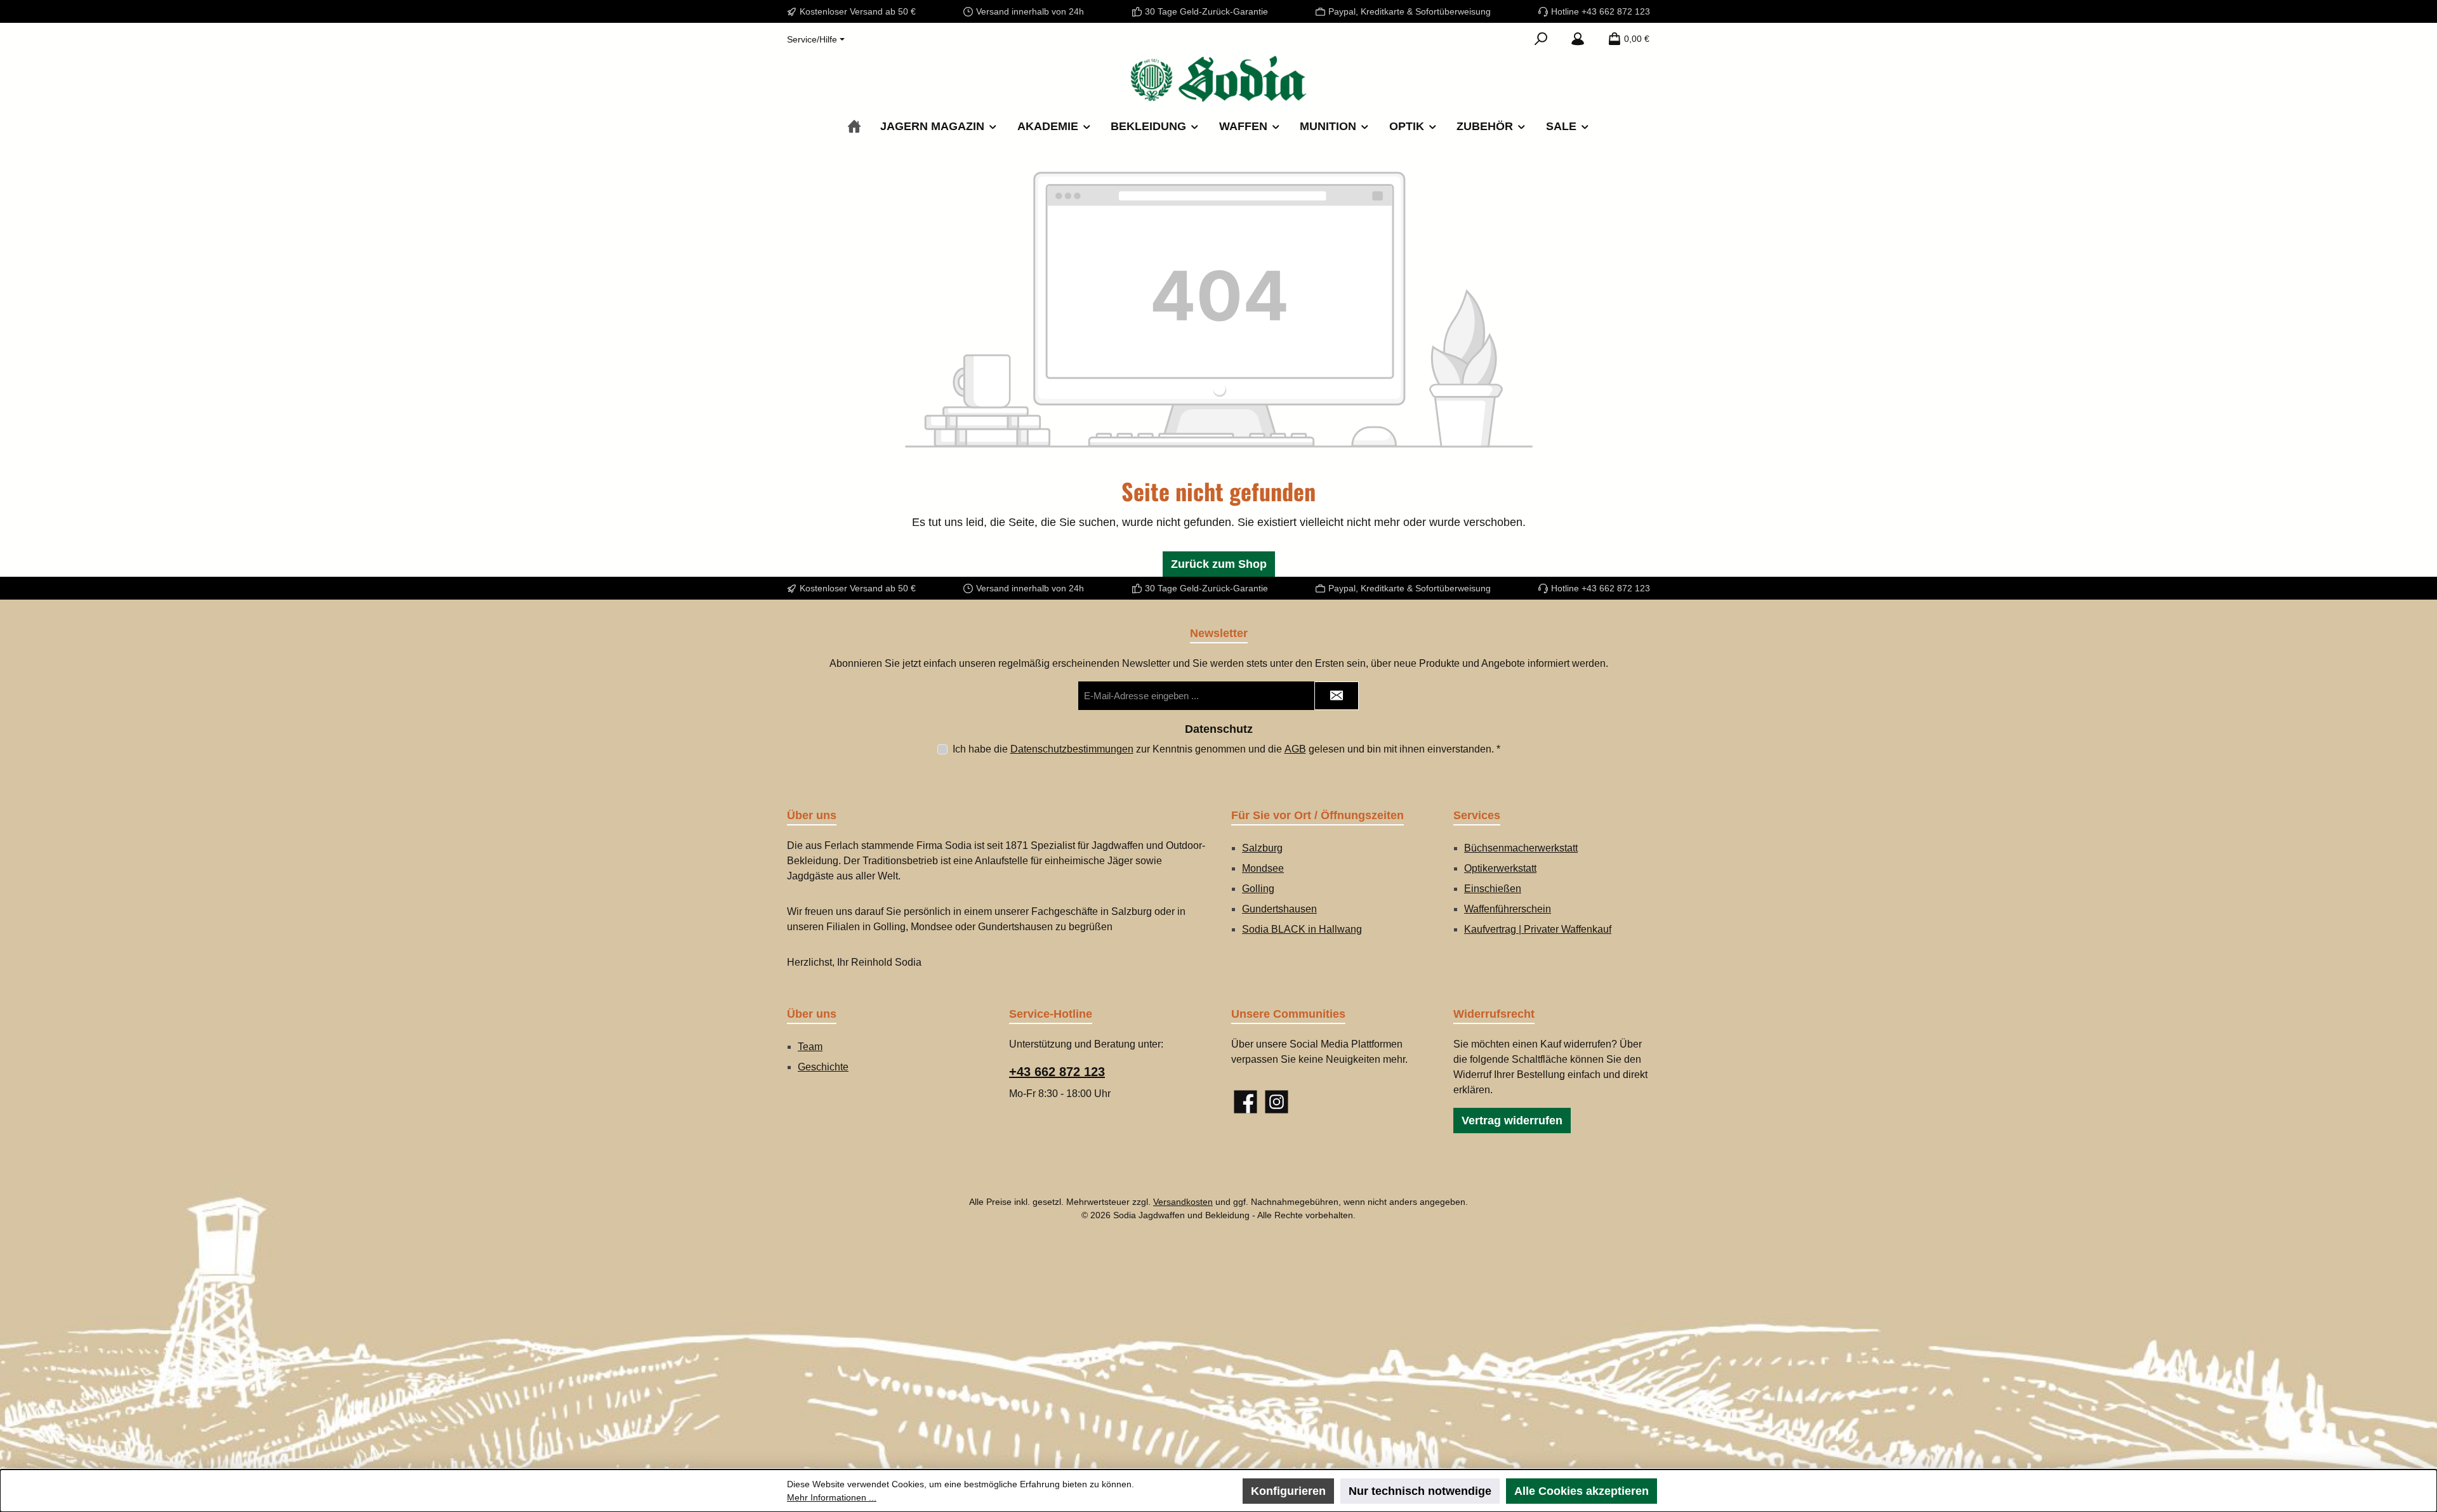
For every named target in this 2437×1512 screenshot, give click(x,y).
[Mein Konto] (1578, 39)
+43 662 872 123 (1057, 1072)
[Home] (854, 127)
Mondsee (1263, 868)
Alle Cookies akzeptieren (1582, 1491)
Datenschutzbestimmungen (1072, 749)
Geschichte (823, 1067)
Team (810, 1047)
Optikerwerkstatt (1500, 868)
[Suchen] (1541, 39)
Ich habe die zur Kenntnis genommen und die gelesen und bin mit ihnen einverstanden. (1226, 749)
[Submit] (1337, 696)
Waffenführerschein (1508, 909)
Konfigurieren (1288, 1491)
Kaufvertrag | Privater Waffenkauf (1538, 929)
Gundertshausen (1279, 909)
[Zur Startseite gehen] (1218, 79)
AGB (1295, 749)
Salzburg (1262, 848)
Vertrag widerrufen (1512, 1121)
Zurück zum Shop (1219, 564)
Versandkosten (1183, 1202)
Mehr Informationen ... (832, 1497)
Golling (1258, 889)
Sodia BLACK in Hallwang (1302, 929)
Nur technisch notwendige (1420, 1491)
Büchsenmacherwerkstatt (1521, 848)
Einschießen (1493, 889)
